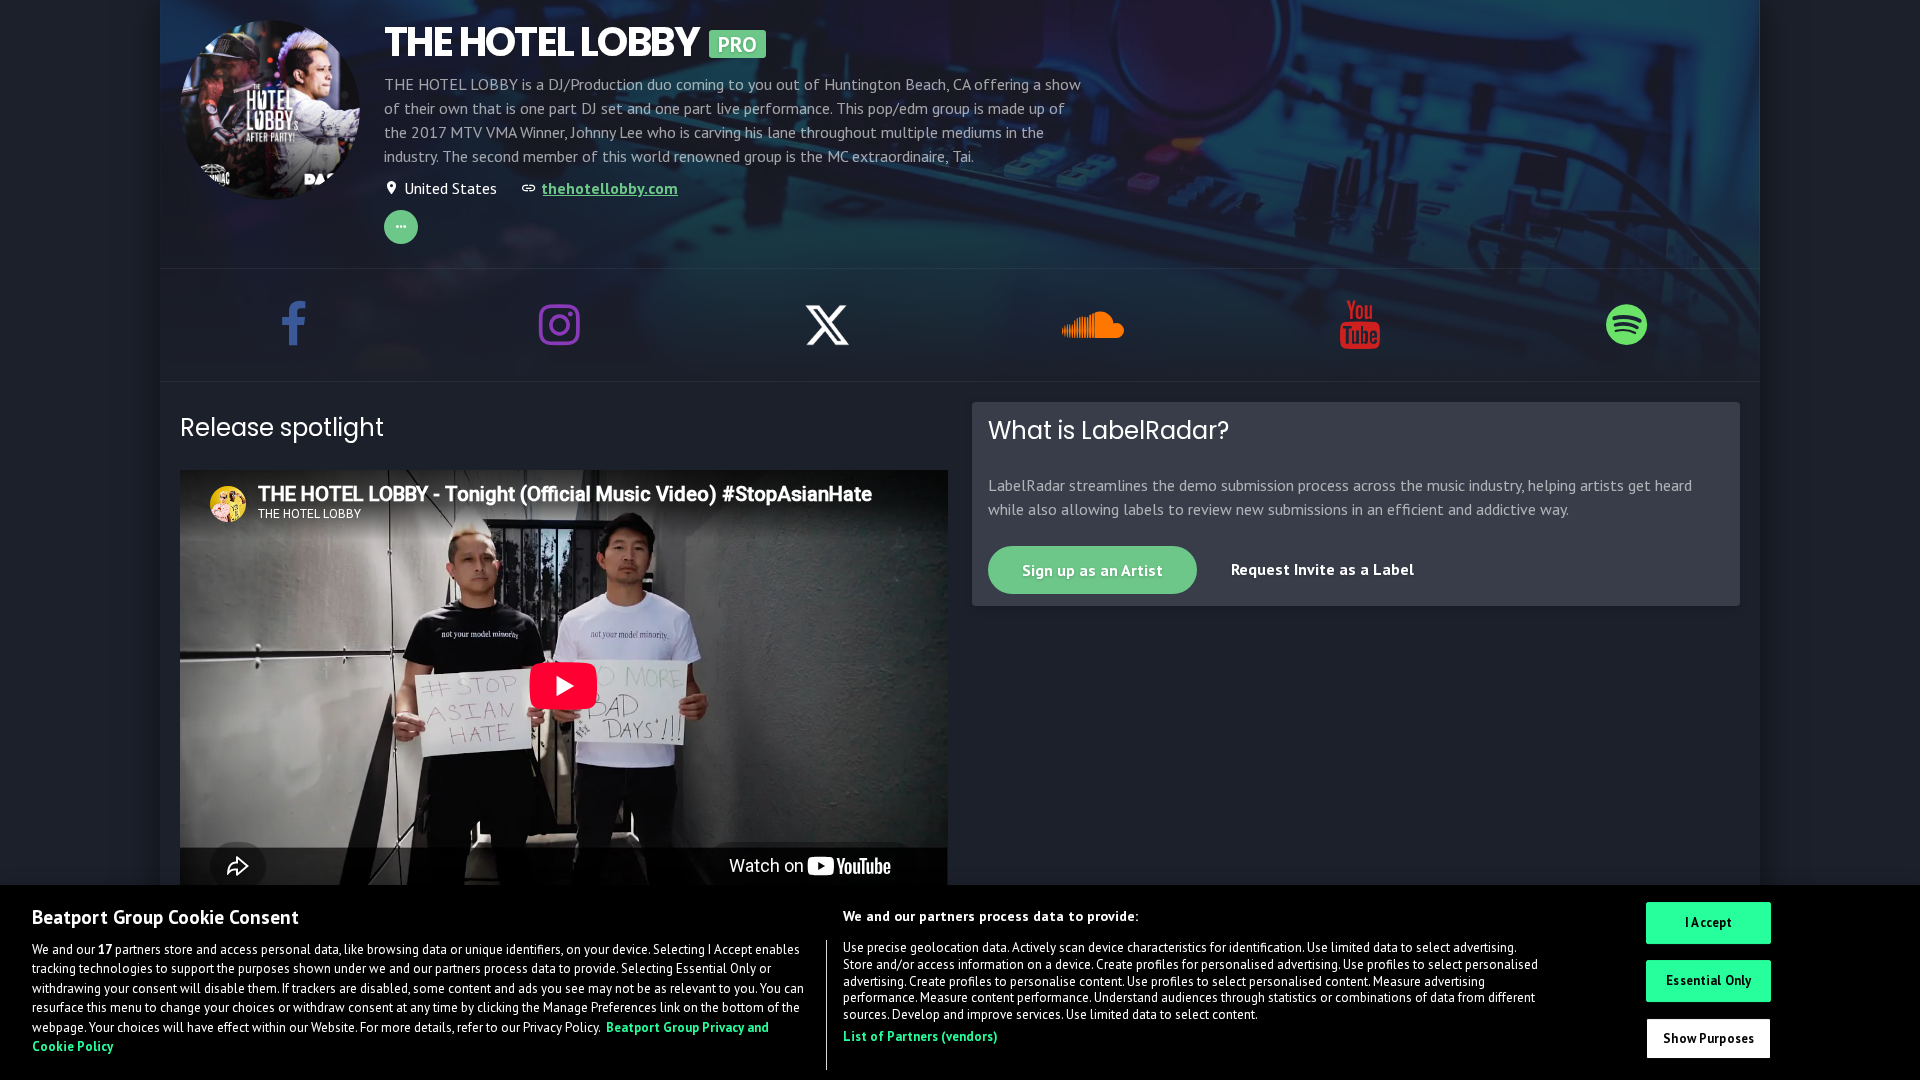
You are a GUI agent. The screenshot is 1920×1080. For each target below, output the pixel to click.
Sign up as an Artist (1092, 570)
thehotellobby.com (609, 188)
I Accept (1708, 923)
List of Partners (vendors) (920, 1037)
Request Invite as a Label (1322, 569)
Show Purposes (1708, 1038)
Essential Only (1708, 980)
